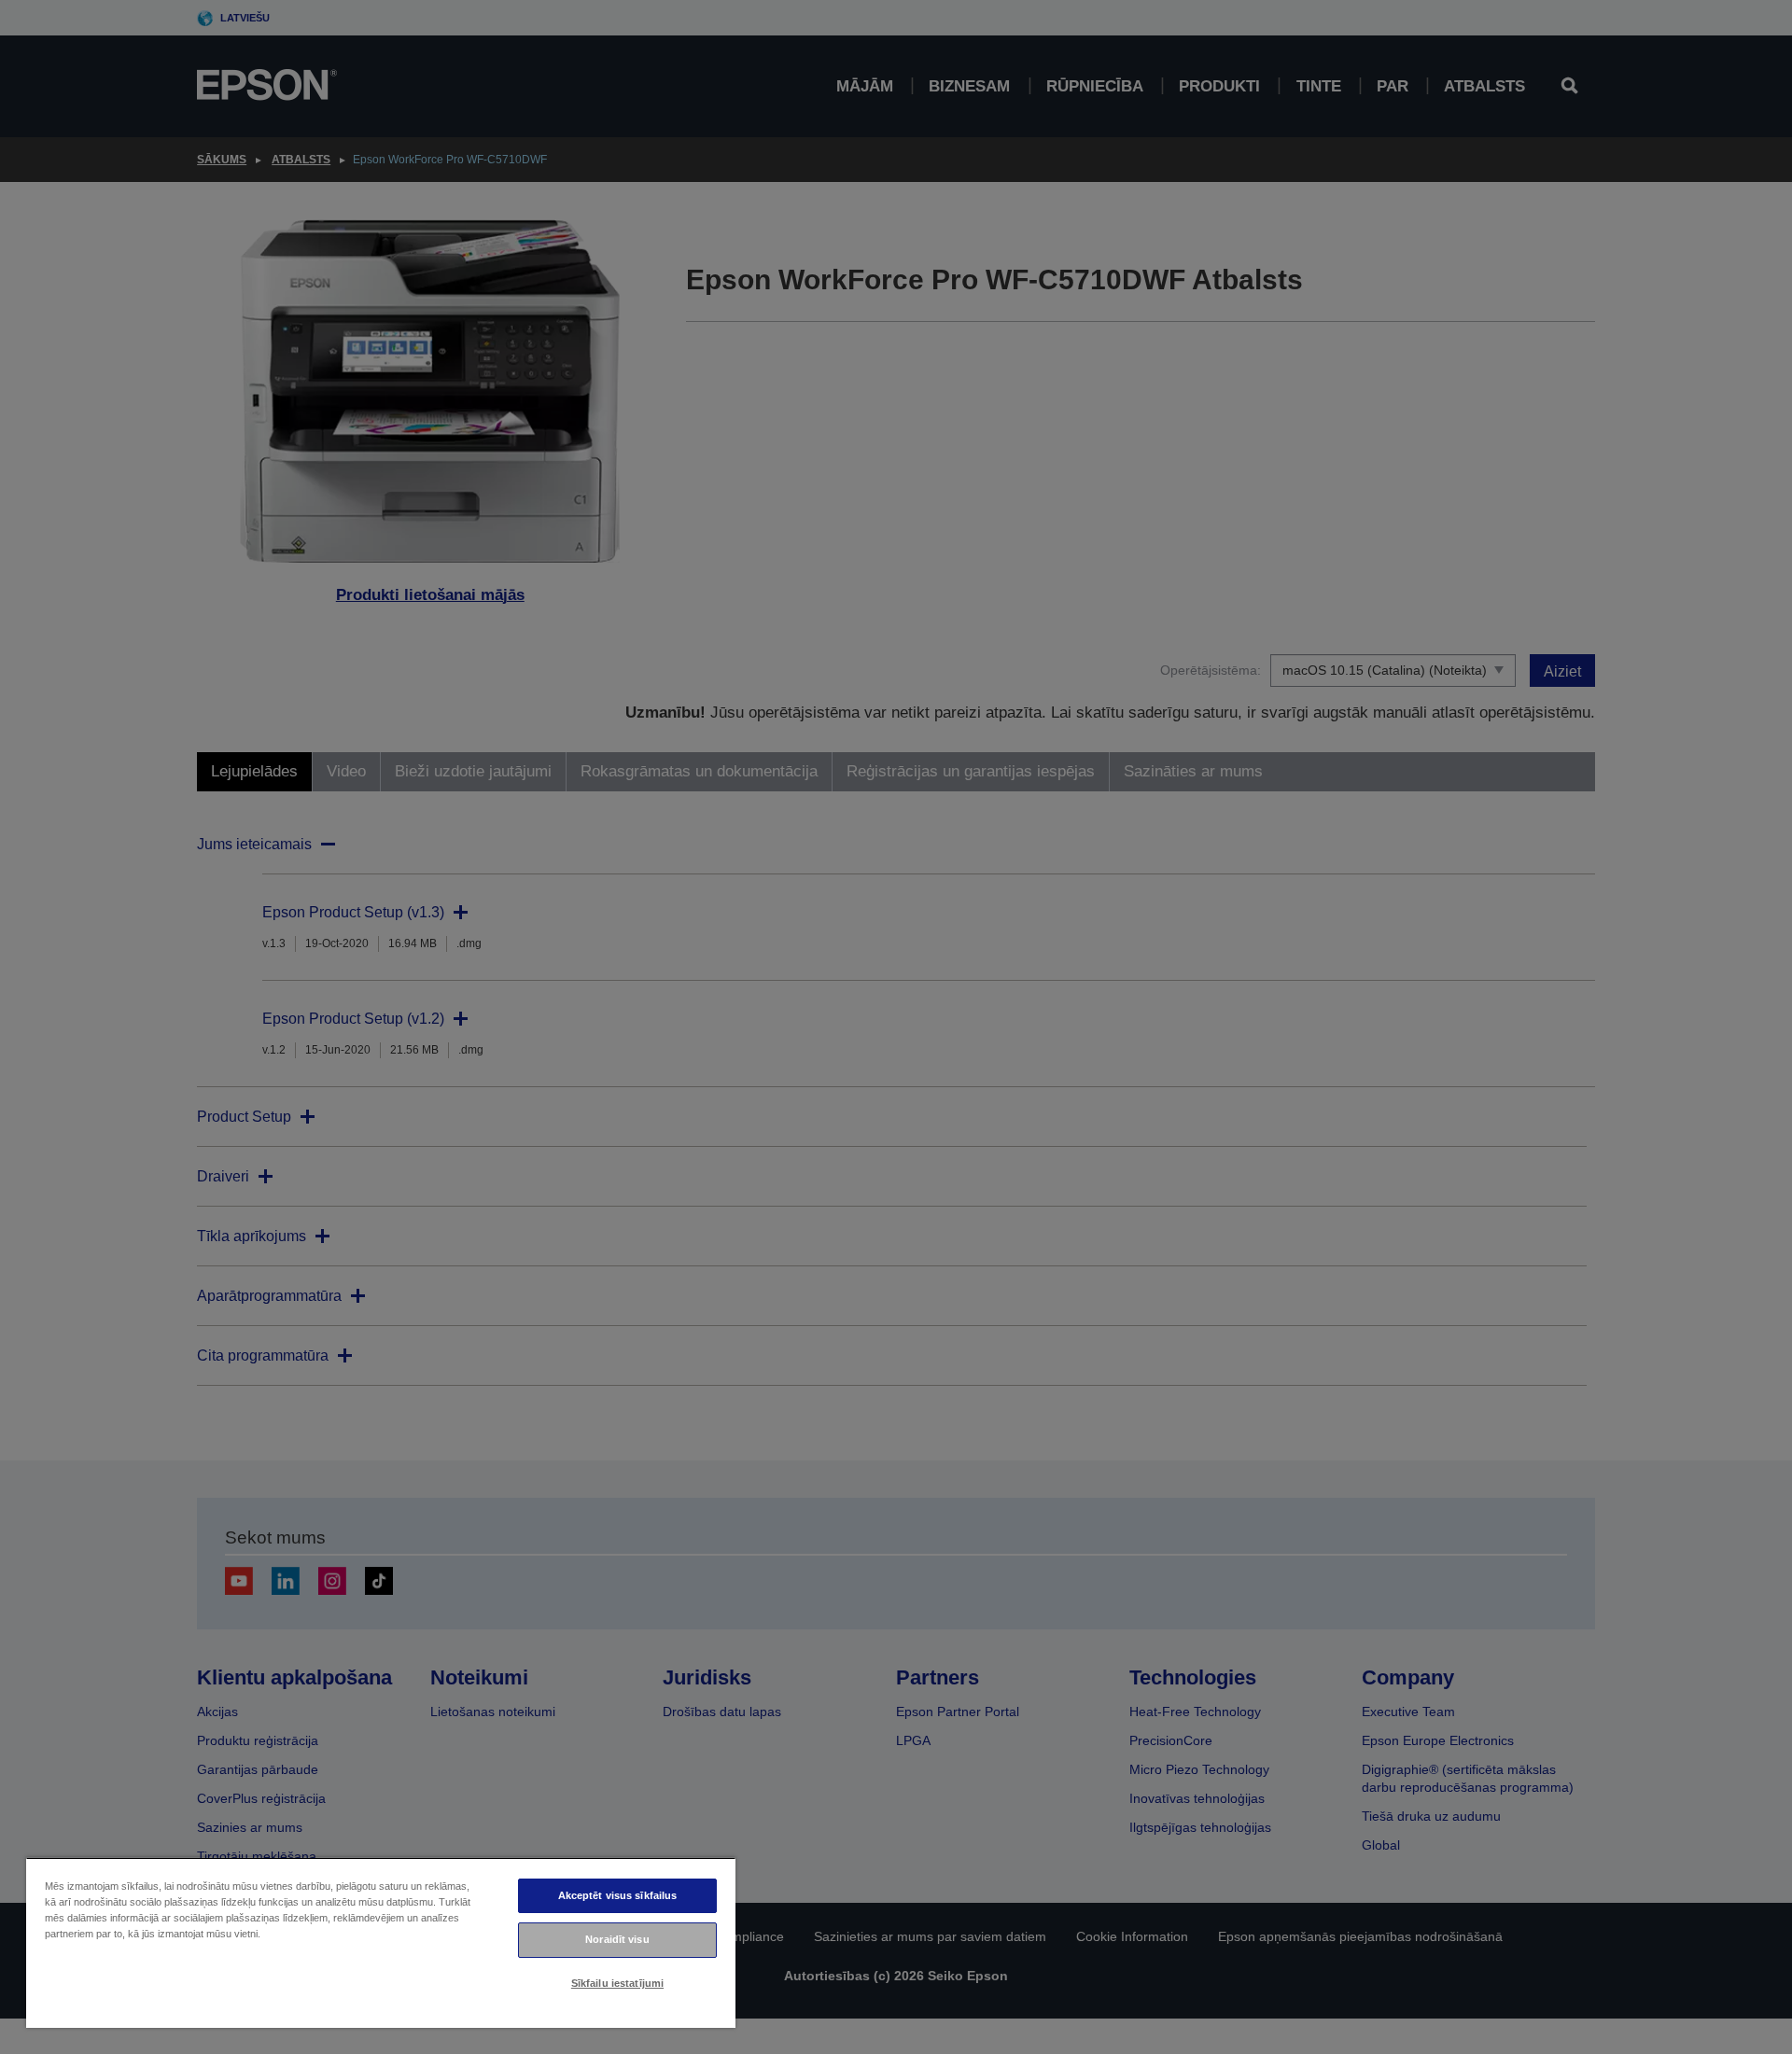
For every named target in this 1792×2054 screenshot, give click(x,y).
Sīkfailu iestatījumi (617, 1983)
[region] (381, 1942)
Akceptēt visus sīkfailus (618, 1895)
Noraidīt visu (617, 1939)
